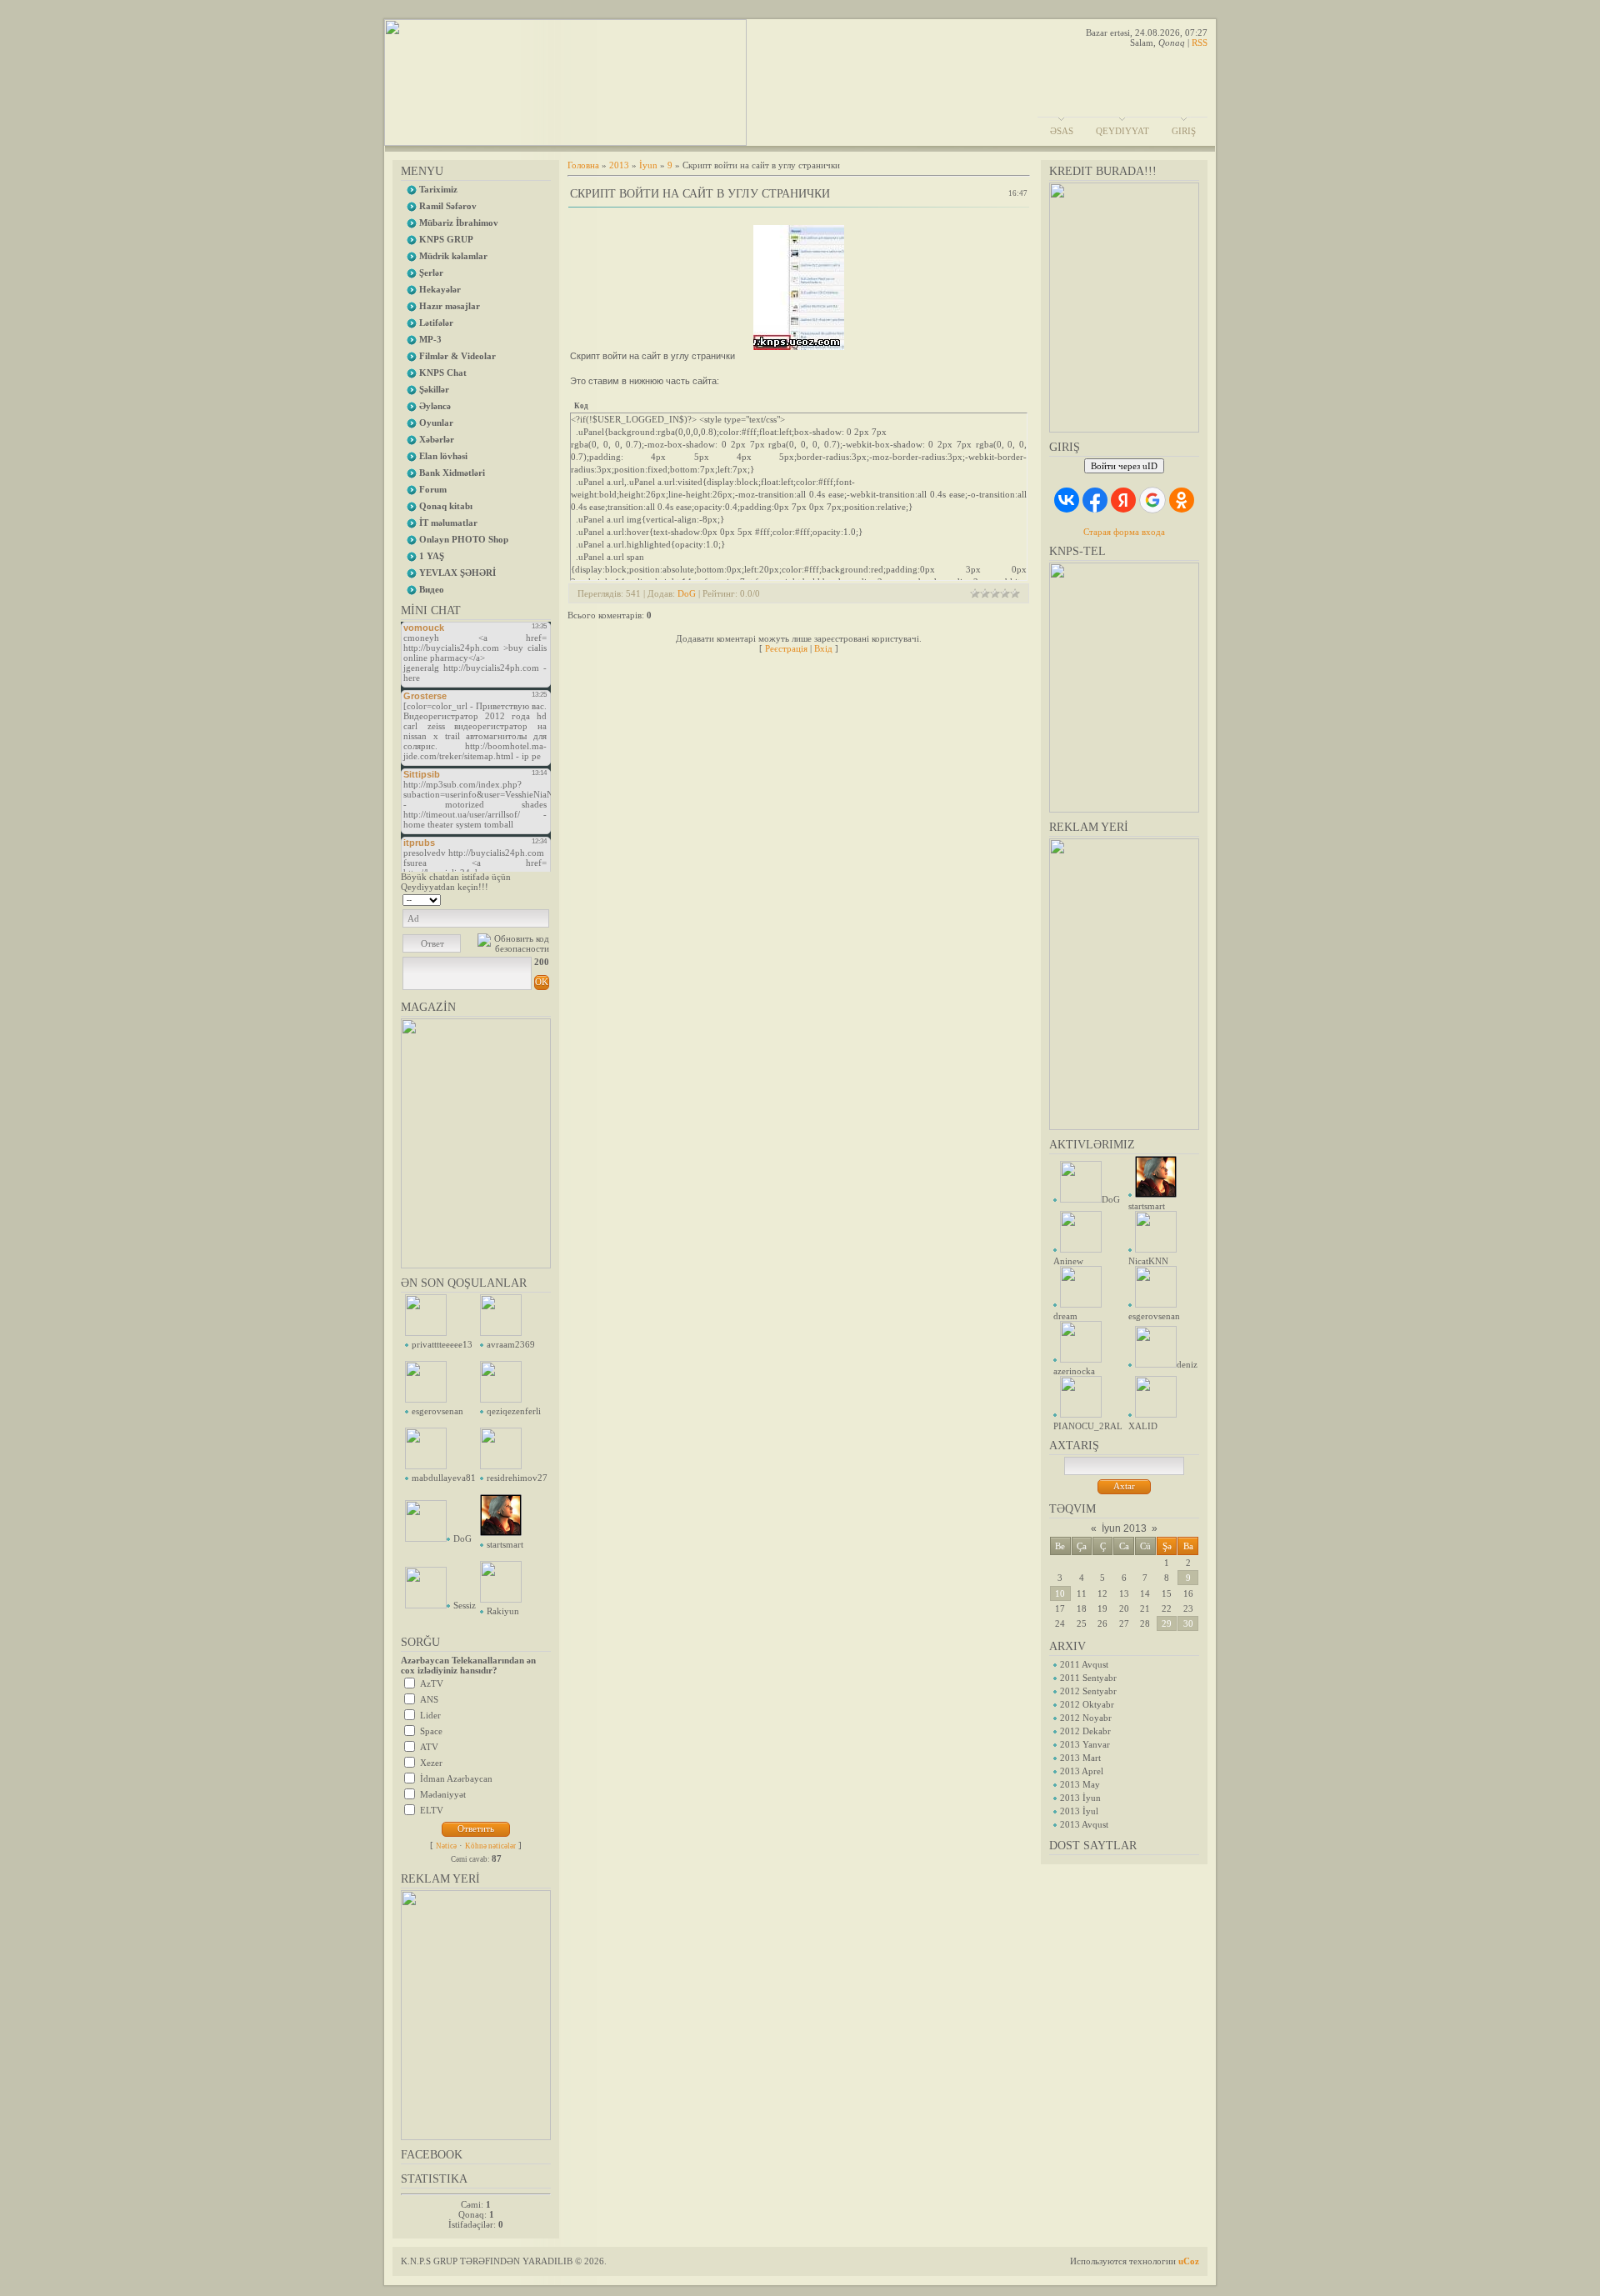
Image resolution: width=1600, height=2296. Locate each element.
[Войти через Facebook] (1095, 500)
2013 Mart (1080, 1758)
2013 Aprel (1082, 1771)
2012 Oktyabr (1087, 1704)
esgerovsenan (437, 1411)
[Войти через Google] (1152, 500)
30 (1188, 1623)
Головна (583, 165)
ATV (429, 1747)
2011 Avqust (1084, 1664)
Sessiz (465, 1605)
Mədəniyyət (443, 1794)
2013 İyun (1080, 1798)
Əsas (1062, 131)
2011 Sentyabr (1088, 1678)
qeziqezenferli (514, 1411)
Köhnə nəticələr (490, 1846)
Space (431, 1731)
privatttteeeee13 (442, 1344)
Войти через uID (1124, 466)
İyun (648, 165)
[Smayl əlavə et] (544, 898)
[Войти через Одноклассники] (1182, 500)
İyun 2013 (1124, 1528)
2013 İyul (1079, 1811)
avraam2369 (511, 1344)
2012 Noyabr (1086, 1718)
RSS (1200, 43)
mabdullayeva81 (444, 1478)
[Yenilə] (528, 898)
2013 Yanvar (1085, 1744)
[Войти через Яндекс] (1123, 500)
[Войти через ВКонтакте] (1067, 500)
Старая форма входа (1124, 532)
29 (1167, 1623)
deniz (1187, 1364)
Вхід (823, 648)
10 (1060, 1593)
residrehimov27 (517, 1478)
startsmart (505, 1544)
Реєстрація (786, 648)
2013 (619, 165)
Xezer (431, 1763)
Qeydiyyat (1122, 131)
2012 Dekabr (1085, 1731)
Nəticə (446, 1846)
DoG (462, 1538)
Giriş (1184, 131)
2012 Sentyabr (1088, 1691)
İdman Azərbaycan (456, 1778)
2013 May (1080, 1784)
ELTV (432, 1810)
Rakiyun (503, 1611)
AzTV (432, 1683)
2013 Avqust (1084, 1824)
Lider (430, 1715)
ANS (429, 1699)
